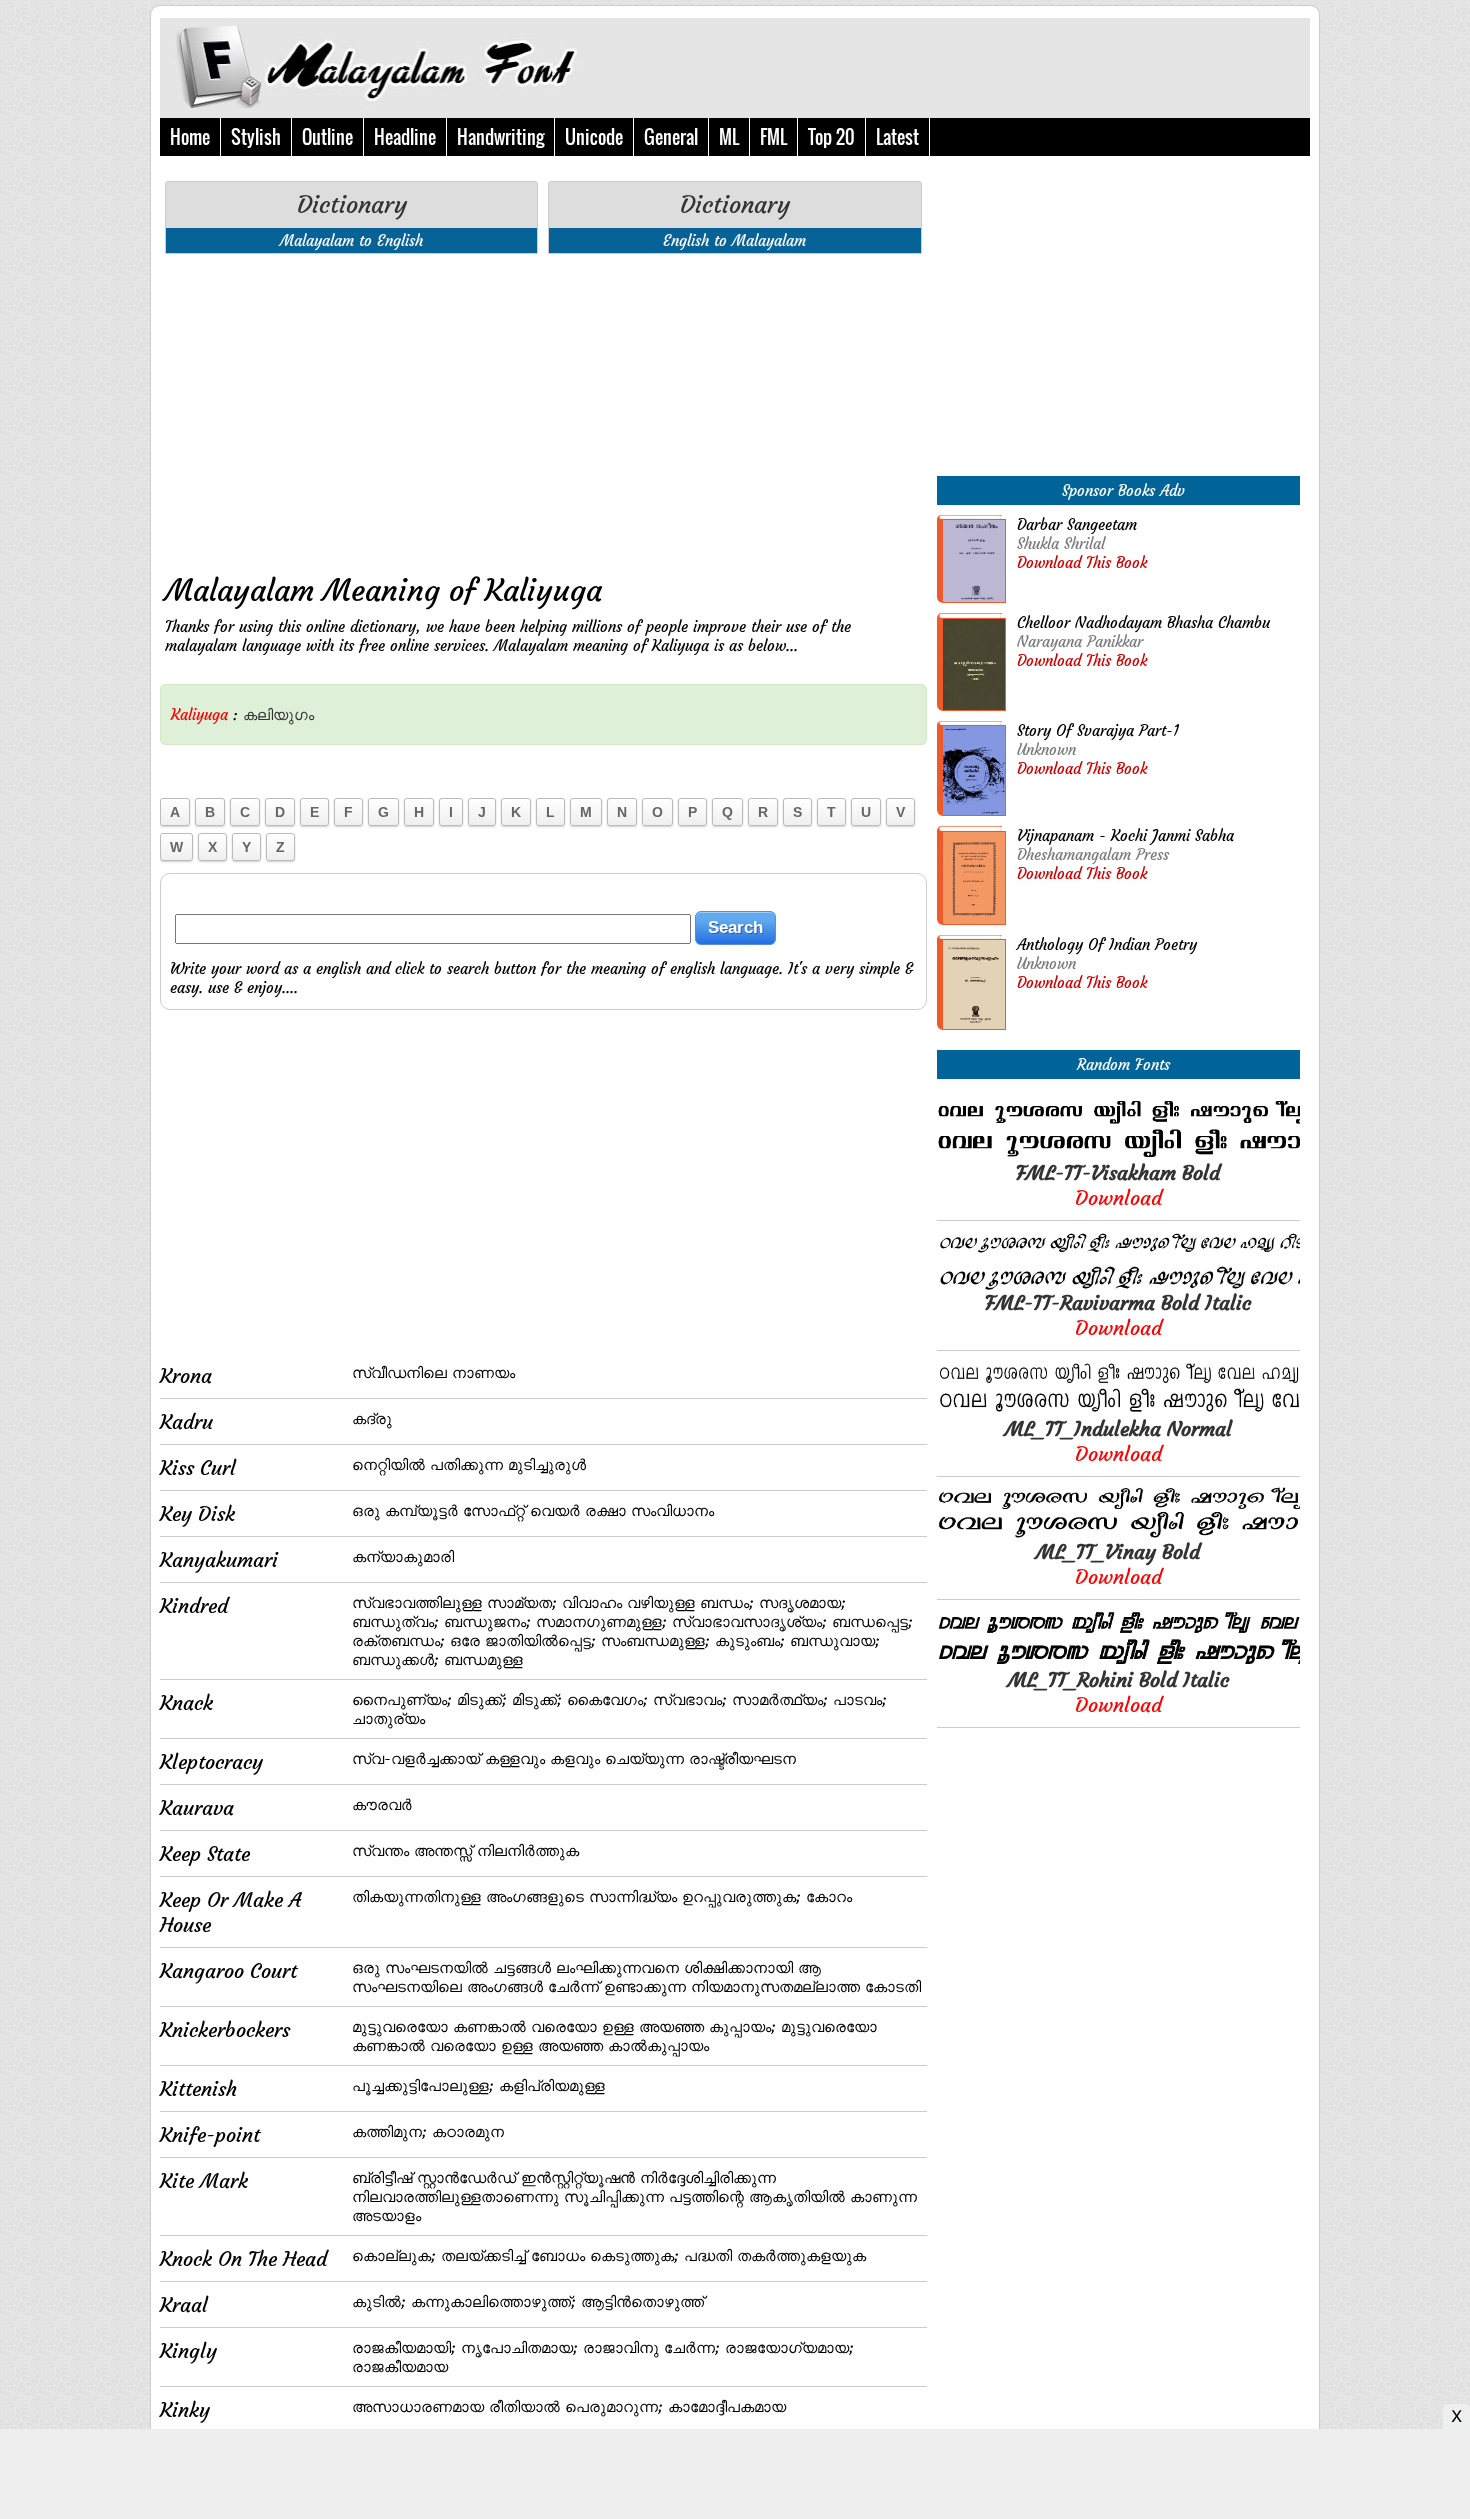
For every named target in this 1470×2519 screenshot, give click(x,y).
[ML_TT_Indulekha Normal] (1118, 1410)
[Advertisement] (543, 409)
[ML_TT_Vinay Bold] (1118, 1533)
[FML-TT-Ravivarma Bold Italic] (1118, 1284)
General (671, 137)
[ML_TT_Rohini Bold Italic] (1118, 1661)
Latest (897, 137)
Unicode (594, 137)
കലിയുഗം (278, 714)
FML (773, 137)
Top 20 (831, 137)
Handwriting (500, 137)
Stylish (256, 137)
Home (190, 137)
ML (729, 137)
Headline (405, 137)
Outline (327, 137)
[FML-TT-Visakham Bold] (1118, 1154)
